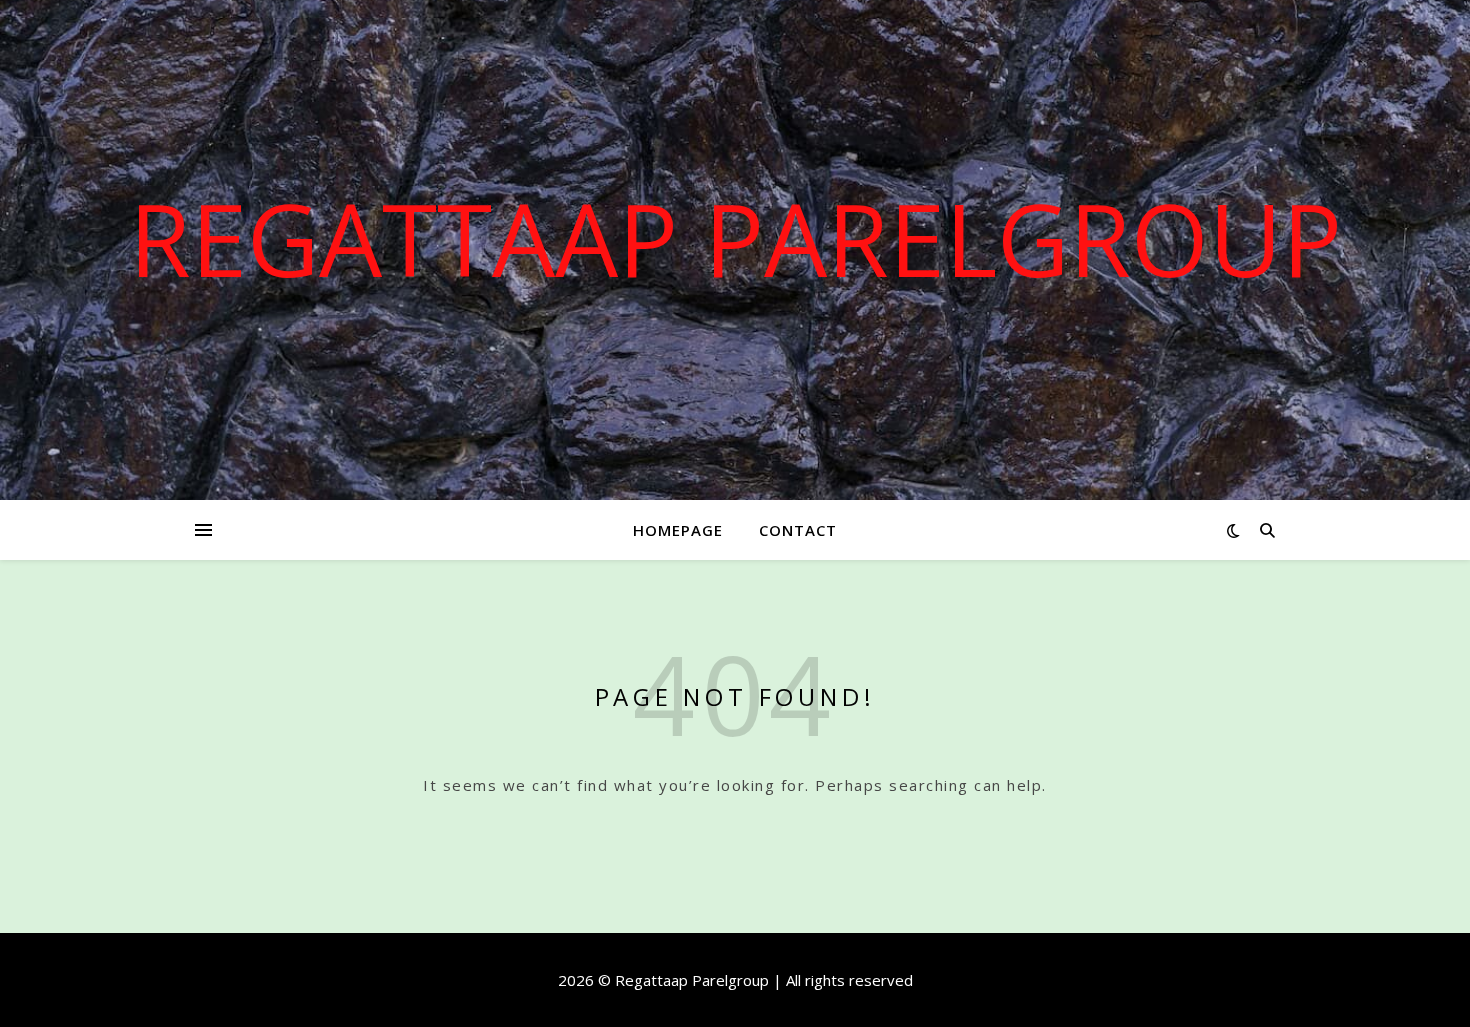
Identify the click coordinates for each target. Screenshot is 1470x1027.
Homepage (678, 530)
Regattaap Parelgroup (735, 238)
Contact (798, 530)
